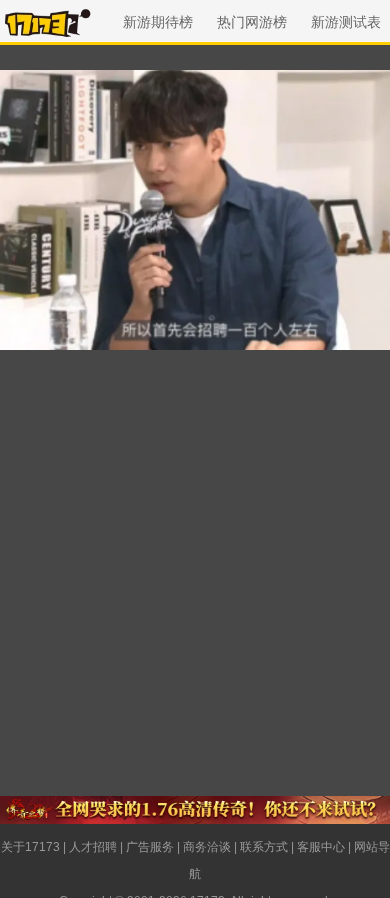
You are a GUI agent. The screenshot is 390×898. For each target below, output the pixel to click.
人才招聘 (93, 847)
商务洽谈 (207, 847)
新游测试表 (346, 22)
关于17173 (30, 847)
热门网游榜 (252, 22)
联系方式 (264, 847)
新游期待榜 (158, 22)
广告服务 (150, 847)
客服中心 (321, 847)
